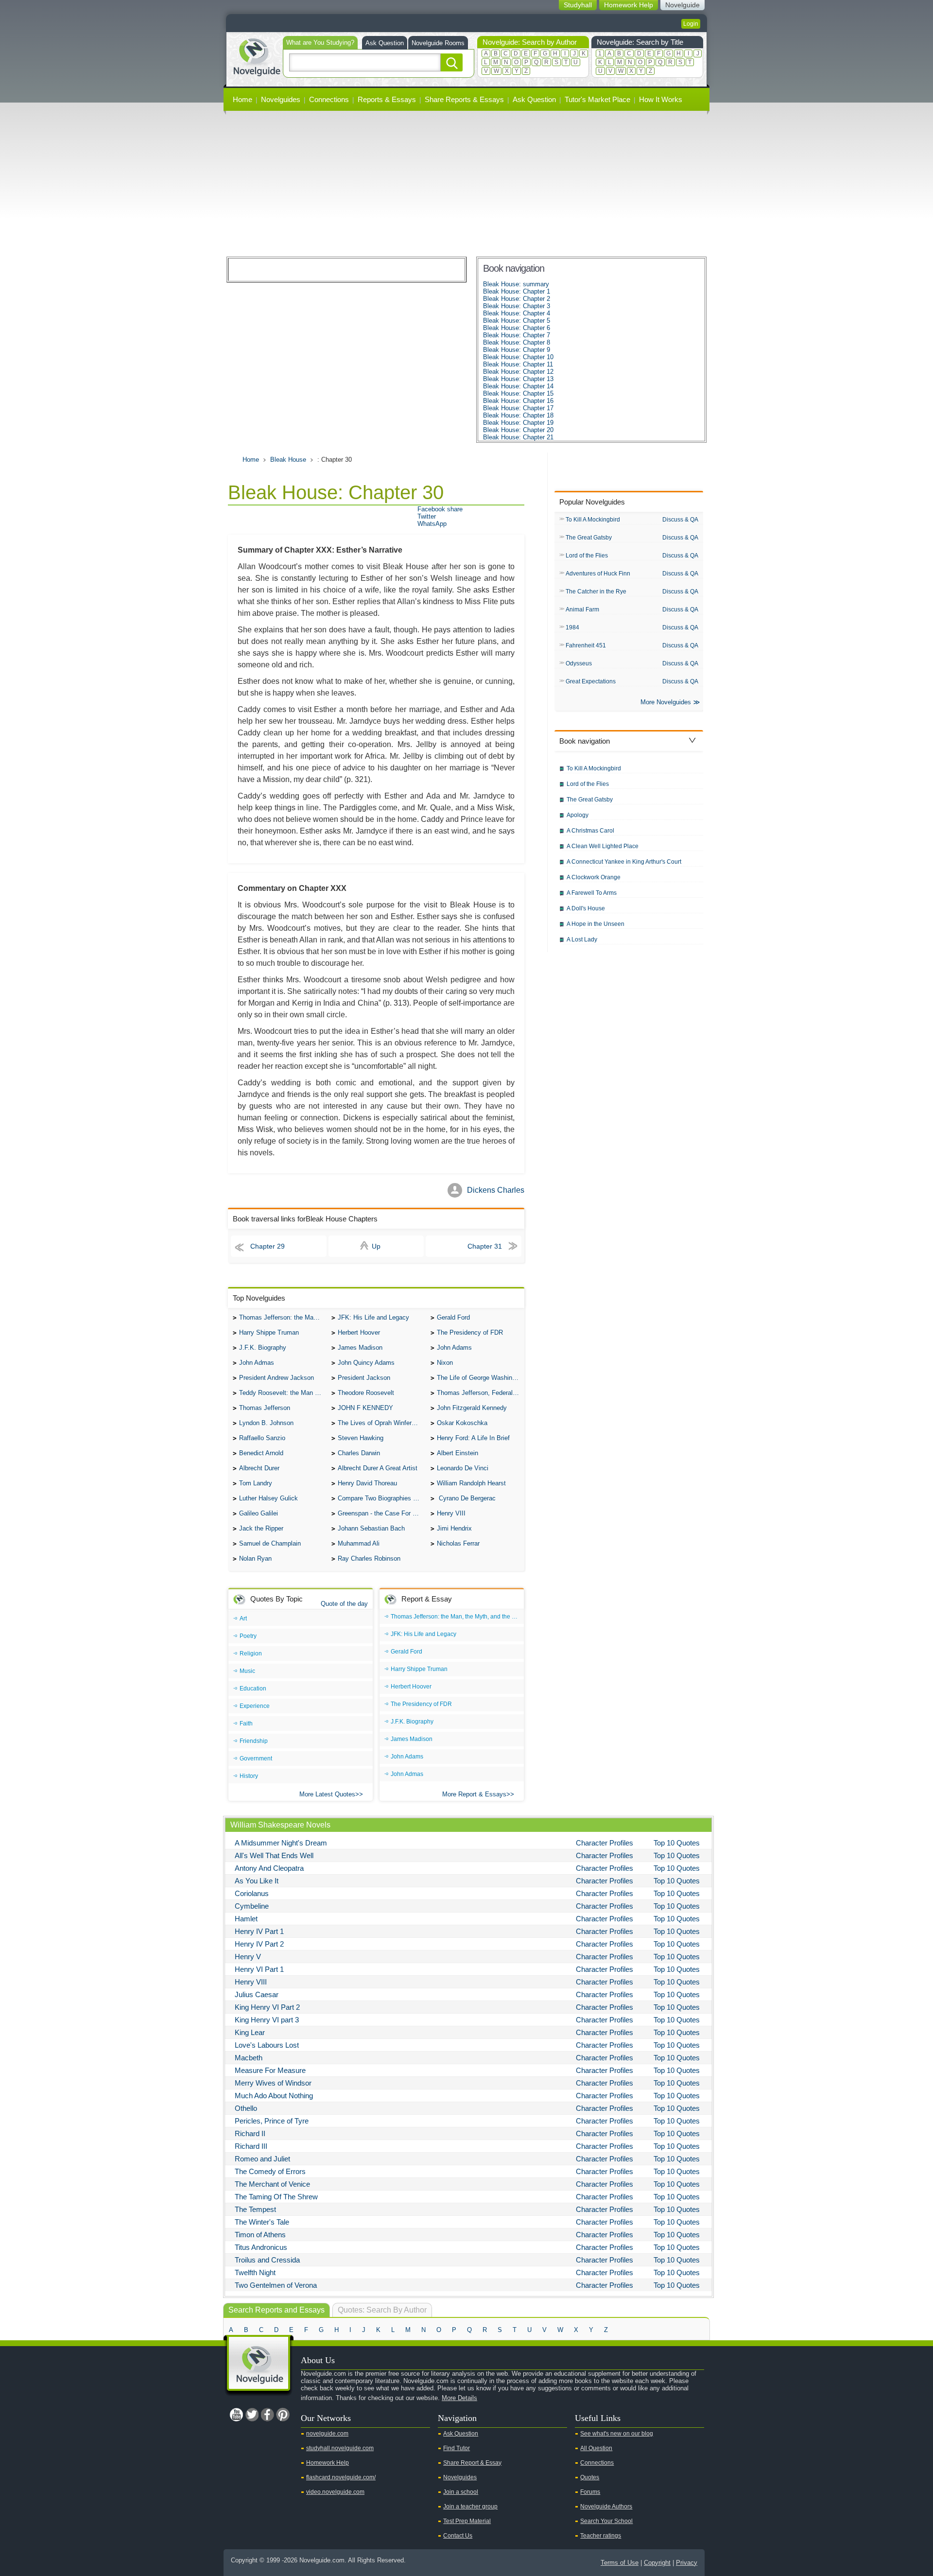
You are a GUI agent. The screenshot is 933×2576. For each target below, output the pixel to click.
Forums (590, 2492)
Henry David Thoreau (367, 1483)
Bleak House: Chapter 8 (517, 342)
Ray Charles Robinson (369, 1558)
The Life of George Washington (481, 1378)
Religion (251, 1654)
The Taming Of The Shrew (276, 2197)
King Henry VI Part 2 (267, 2007)
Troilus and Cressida (267, 2260)
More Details (459, 2398)
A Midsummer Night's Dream (281, 1843)
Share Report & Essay (472, 2463)
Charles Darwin (359, 1453)
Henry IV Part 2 (259, 1944)
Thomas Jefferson (265, 1408)
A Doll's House (586, 908)
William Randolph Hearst (471, 1483)
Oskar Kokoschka (462, 1423)
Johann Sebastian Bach (371, 1528)
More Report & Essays (474, 1794)
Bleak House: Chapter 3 (517, 306)
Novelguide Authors (606, 2506)
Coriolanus (252, 1893)
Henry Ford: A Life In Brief (473, 1438)
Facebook (267, 2415)
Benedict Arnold (261, 1453)
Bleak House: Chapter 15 (518, 393)
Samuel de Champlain (270, 1543)
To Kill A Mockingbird (593, 520)
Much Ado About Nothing (274, 2096)
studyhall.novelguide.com (340, 2448)
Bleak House (288, 460)
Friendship (254, 1741)
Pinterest (283, 2415)
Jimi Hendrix (454, 1528)
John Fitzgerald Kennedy (472, 1408)
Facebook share (440, 509)
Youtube (236, 2415)
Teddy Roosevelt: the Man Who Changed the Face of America (283, 1393)
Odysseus (579, 663)
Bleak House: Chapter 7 (517, 335)
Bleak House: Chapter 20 (518, 430)
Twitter (427, 516)
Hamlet (246, 1919)
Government (256, 1758)
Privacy (687, 2563)
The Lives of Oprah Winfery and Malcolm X (381, 1423)
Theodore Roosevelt (366, 1393)
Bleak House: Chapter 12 (518, 372)
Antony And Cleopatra (269, 1868)
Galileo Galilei (259, 1513)
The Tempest (255, 2209)
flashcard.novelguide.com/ (341, 2477)
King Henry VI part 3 (267, 2020)
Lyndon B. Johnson (266, 1423)
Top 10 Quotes (677, 1843)
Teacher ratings (601, 2536)
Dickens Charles (496, 1190)
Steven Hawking (361, 1438)
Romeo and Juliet (262, 2159)
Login (691, 24)
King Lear (250, 2032)
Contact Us (458, 2536)
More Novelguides (666, 702)
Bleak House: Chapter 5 (517, 321)
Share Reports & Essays (464, 99)
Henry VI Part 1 (259, 1969)
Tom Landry (256, 1483)
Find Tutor (457, 2448)
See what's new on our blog (617, 2434)
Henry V (248, 1957)
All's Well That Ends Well (274, 1855)
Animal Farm (582, 609)
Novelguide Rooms (438, 43)
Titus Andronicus (261, 2247)
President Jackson (364, 1378)
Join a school (461, 2492)
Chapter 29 (268, 1246)
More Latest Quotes (327, 1794)
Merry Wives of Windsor (273, 2083)
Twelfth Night (255, 2272)
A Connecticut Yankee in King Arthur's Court (624, 862)
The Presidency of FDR (470, 1332)
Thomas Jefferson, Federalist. (479, 1393)
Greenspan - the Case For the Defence (381, 1513)
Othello (246, 2108)
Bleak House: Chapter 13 (518, 379)
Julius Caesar (257, 1994)
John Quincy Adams (366, 1363)
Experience (255, 1706)
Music (247, 1671)
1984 (572, 627)
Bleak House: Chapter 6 (517, 328)
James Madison (360, 1348)
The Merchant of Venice (272, 2184)
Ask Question (385, 43)
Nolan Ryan (255, 1558)
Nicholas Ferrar (458, 1543)
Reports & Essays (387, 99)
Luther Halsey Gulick (268, 1498)
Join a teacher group (470, 2506)
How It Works (661, 99)
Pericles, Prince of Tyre (272, 2121)
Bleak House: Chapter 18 (518, 415)
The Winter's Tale (262, 2222)
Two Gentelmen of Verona (276, 2285)
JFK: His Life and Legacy (373, 1317)
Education (253, 1688)
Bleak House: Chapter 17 (518, 408)
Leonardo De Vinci (463, 1468)
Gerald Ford (453, 1317)
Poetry (248, 1636)
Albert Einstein (458, 1453)
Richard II (250, 2133)
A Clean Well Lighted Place (603, 846)
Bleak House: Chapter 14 (518, 386)
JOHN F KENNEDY (365, 1408)
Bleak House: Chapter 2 (517, 299)
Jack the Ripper (261, 1528)
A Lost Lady (582, 940)
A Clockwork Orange (594, 877)
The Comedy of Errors (270, 2171)
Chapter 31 (485, 1246)
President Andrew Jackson (276, 1378)
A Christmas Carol (590, 831)
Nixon (445, 1363)
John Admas (257, 1363)
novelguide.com (327, 2434)
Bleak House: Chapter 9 (517, 350)
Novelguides (281, 99)
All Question (596, 2448)
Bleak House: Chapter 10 (518, 357)
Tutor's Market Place (597, 99)
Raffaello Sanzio (262, 1438)
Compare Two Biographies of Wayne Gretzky (381, 1498)
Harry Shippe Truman (269, 1332)
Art (243, 1619)
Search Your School (606, 2521)
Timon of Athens (260, 2235)
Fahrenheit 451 (586, 645)
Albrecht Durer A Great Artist (378, 1468)
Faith (246, 1723)
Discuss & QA (680, 520)
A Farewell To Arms (592, 893)
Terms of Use (620, 2563)
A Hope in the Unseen (596, 924)
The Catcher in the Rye (596, 592)
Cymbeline (252, 1906)
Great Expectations (591, 681)
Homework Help (328, 2463)
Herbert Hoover (359, 1332)
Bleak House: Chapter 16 (518, 401)
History (249, 1776)
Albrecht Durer (259, 1468)
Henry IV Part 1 (259, 1931)
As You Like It (257, 1881)
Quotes (590, 2477)
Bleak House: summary (516, 284)
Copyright (657, 2563)
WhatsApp (432, 524)
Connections (329, 99)
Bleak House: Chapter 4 (517, 313)
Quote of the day (344, 1604)
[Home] (257, 56)
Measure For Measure (270, 2070)
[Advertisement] (466, 184)
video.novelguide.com (335, 2492)
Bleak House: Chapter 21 (518, 437)
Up (376, 1246)
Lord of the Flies (587, 556)
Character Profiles (605, 1843)
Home (242, 99)
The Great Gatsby (589, 538)
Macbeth (249, 2058)
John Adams (454, 1348)
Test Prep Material (467, 2521)
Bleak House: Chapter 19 (518, 423)
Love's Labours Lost (267, 2045)
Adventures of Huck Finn (598, 574)
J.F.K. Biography (263, 1348)
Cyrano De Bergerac (466, 1498)
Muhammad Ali (359, 1543)
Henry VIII (451, 1513)
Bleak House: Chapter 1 (517, 291)
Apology (578, 815)
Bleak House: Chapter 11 (518, 364)
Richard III (251, 2146)
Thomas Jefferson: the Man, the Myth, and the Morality (283, 1317)
